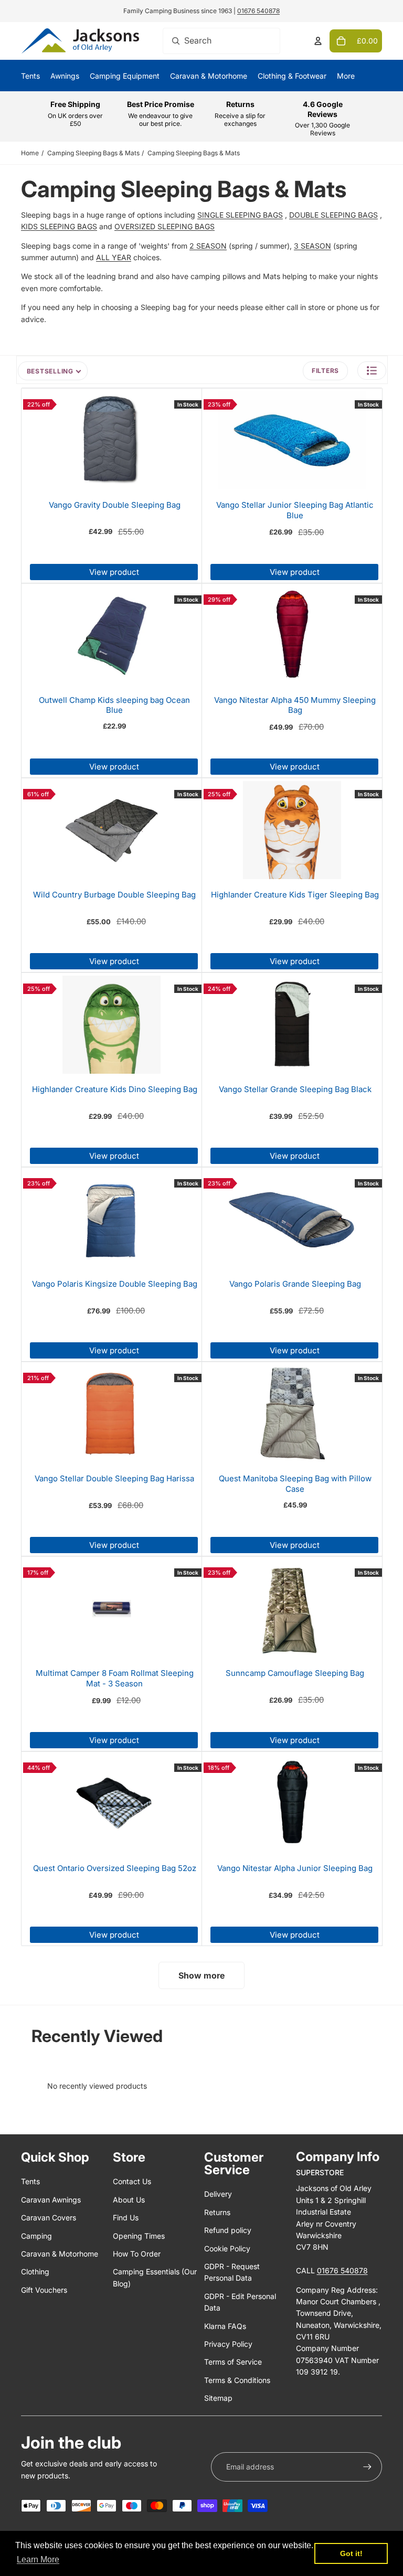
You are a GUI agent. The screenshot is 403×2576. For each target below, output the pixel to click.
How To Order (137, 2254)
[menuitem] (346, 76)
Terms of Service (233, 2362)
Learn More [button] (38, 2559)
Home (30, 153)
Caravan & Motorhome (60, 2254)
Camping (36, 2236)
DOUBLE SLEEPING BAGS (333, 215)
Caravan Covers (49, 2217)
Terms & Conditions (237, 2380)
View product (114, 572)
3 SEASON (312, 246)
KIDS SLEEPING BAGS (59, 226)
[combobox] (221, 41)
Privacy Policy (228, 2344)
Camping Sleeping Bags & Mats (93, 153)
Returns (217, 2212)
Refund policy (228, 2230)
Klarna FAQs (225, 2326)
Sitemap (218, 2398)
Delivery (218, 2194)
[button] (372, 371)
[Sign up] (367, 2467)
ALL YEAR (114, 257)
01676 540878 (258, 11)
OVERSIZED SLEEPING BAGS (165, 226)
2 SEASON (208, 246)
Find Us (126, 2217)
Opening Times (139, 2236)
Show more (201, 1975)
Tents (30, 2181)
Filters (325, 371)
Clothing (35, 2272)
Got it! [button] (351, 2553)
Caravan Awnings (51, 2200)
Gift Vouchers (44, 2290)
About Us (129, 2200)
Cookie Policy (227, 2248)
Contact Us (132, 2181)
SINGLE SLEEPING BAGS (240, 215)
